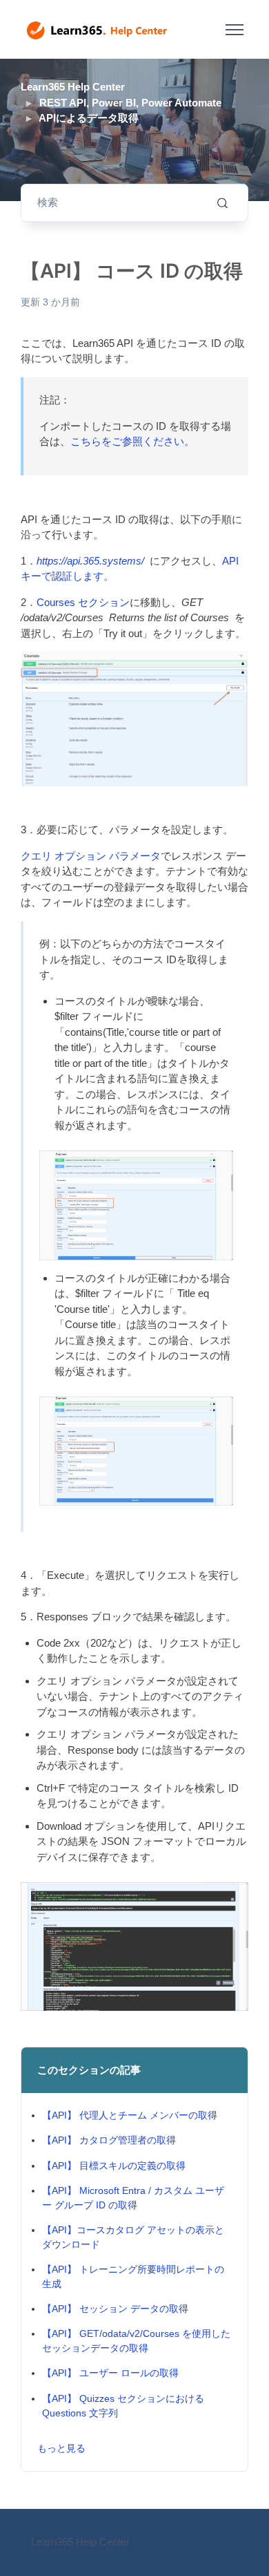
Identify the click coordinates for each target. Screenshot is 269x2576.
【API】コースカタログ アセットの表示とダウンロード (133, 2237)
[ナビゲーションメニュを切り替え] (234, 30)
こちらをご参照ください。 (132, 441)
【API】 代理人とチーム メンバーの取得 (130, 2115)
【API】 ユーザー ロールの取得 (110, 2373)
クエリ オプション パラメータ (91, 856)
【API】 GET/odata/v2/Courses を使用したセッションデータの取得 (136, 2341)
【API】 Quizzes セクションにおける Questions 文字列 (123, 2406)
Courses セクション (83, 602)
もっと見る (61, 2448)
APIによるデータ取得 (89, 118)
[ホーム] (97, 30)
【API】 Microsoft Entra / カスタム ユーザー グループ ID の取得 (133, 2198)
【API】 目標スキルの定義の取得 (114, 2166)
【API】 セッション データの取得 (115, 2309)
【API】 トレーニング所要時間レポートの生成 (133, 2276)
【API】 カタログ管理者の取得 (109, 2140)
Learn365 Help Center (73, 87)
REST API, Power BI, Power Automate (130, 103)
